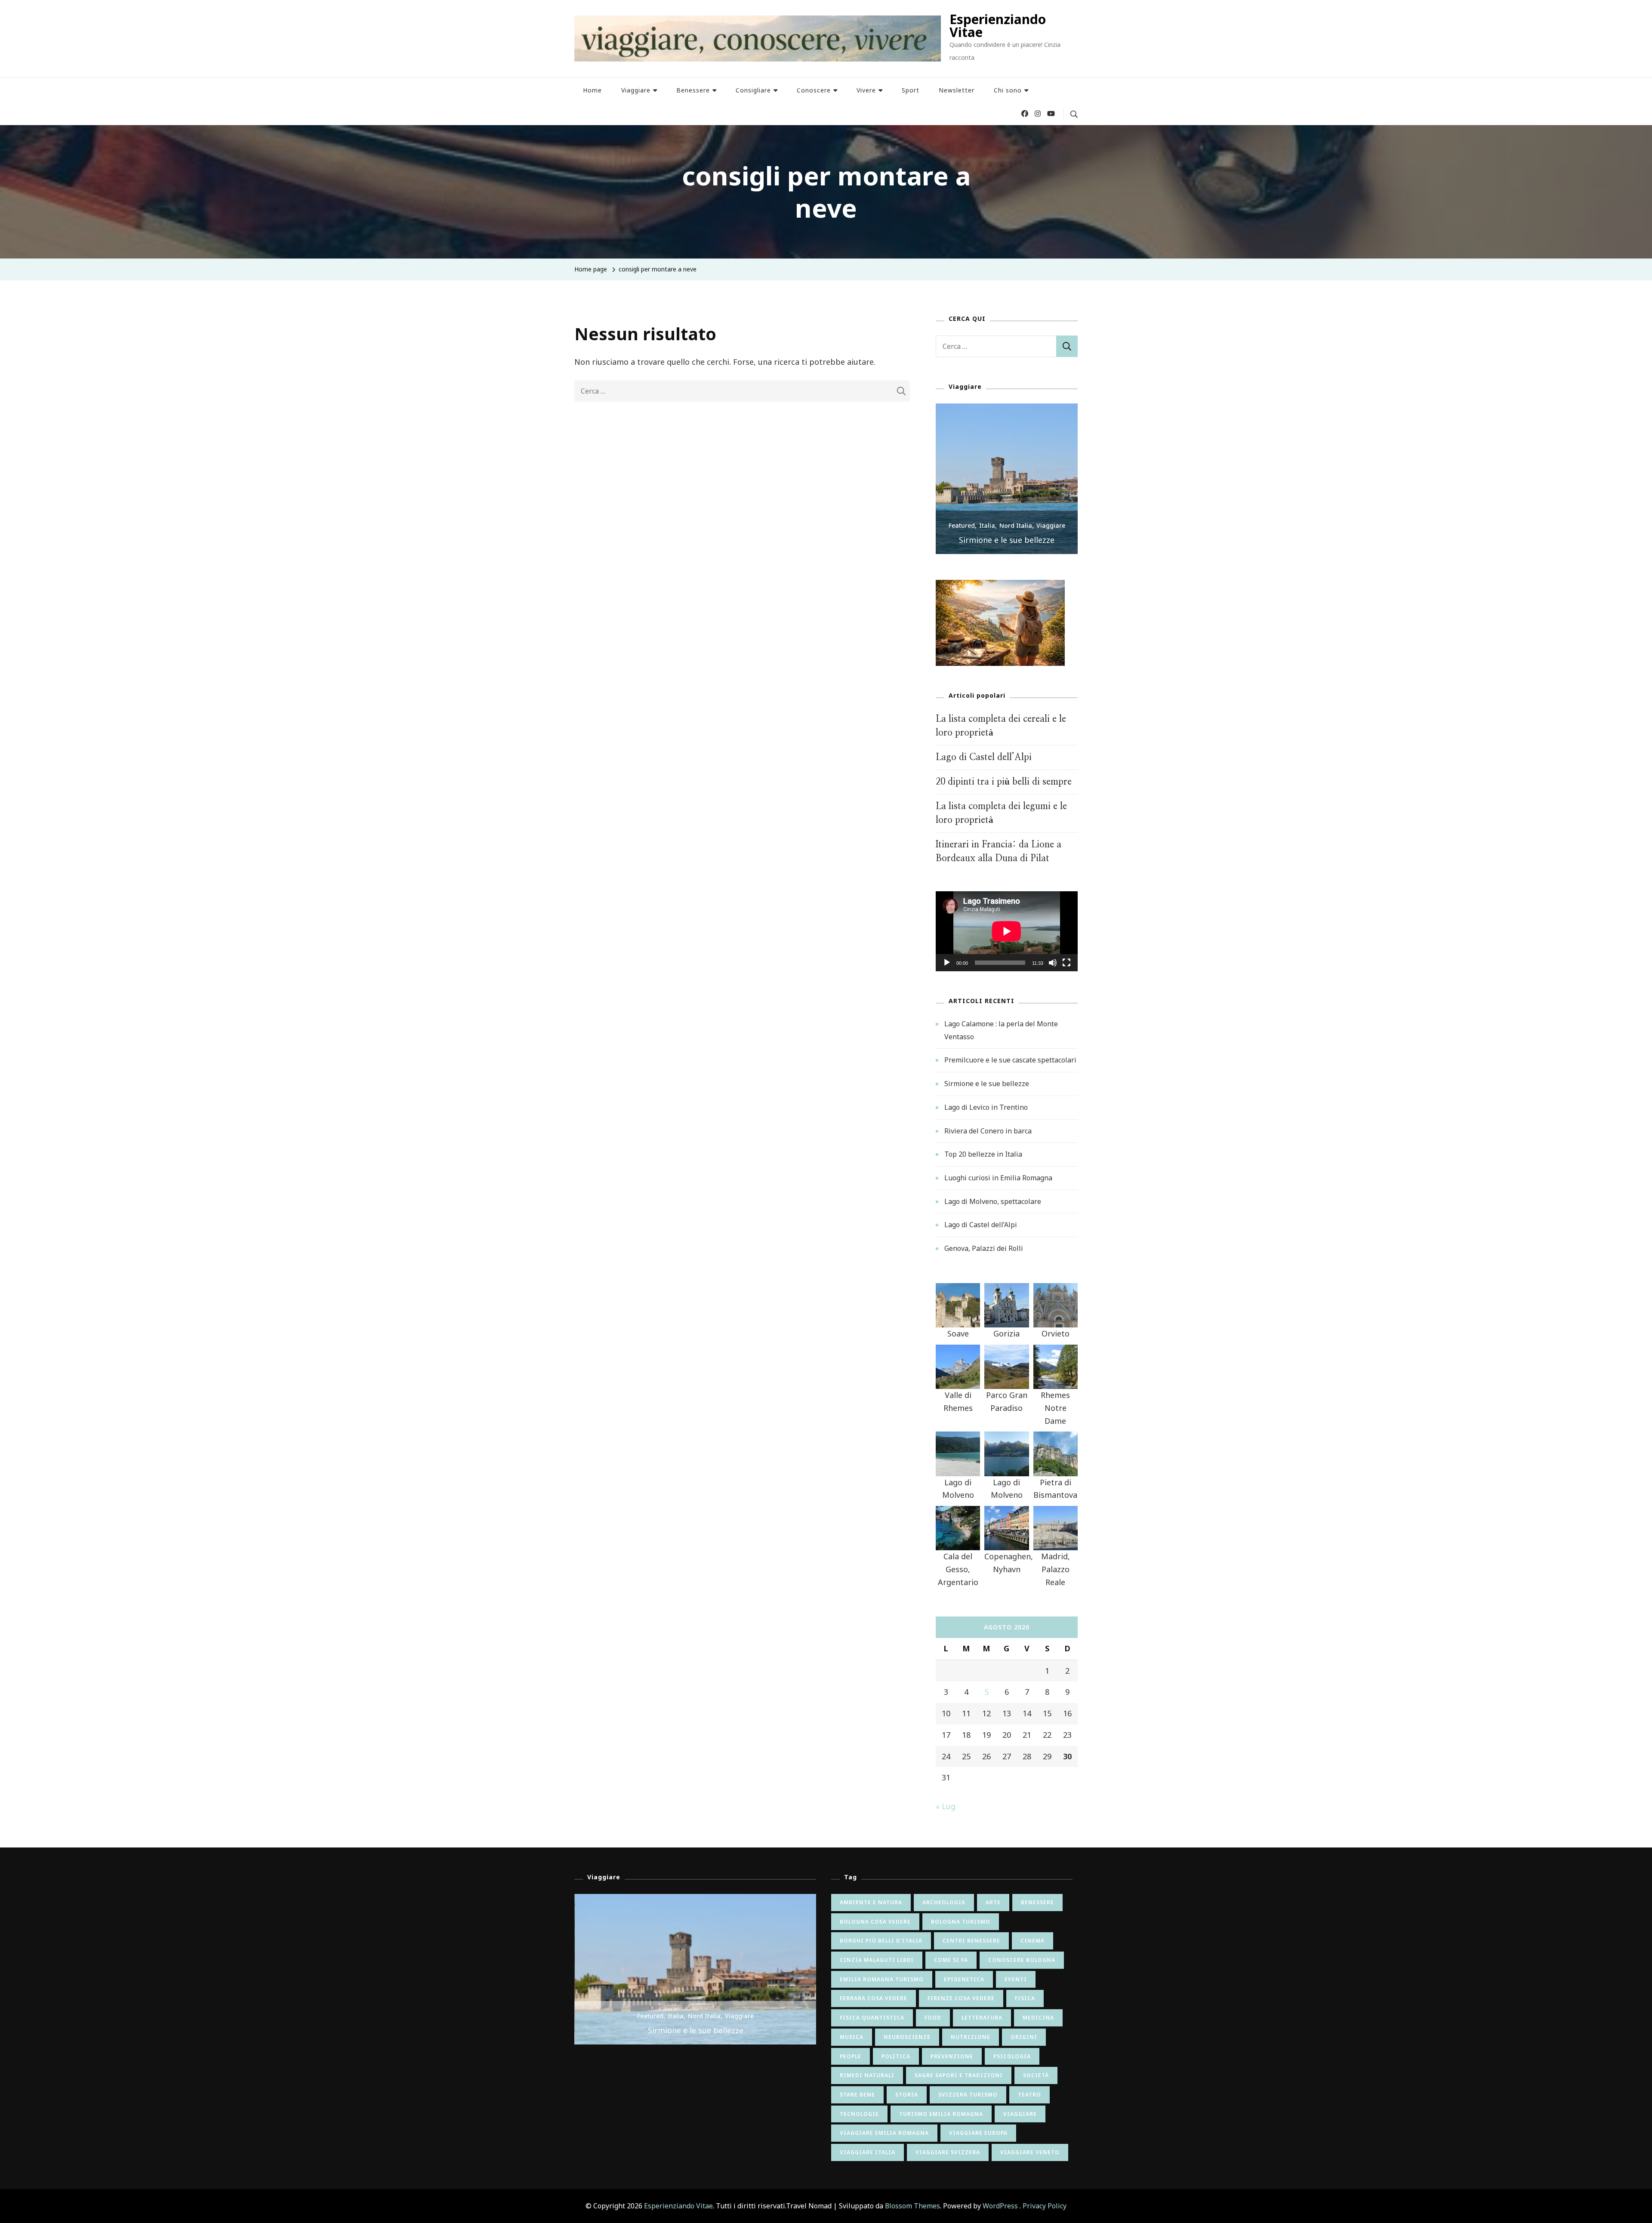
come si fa (951, 1960)
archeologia (944, 1902)
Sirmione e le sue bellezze (1007, 540)
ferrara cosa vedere (874, 1998)
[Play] (947, 969)
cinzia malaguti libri (877, 1960)
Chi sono (1008, 90)
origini (1024, 2037)
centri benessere (971, 1941)
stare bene (857, 2095)
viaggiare (1020, 2114)
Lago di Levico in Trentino (986, 1107)
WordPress (1000, 2206)
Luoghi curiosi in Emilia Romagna (998, 1178)
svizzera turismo (968, 2095)
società (1036, 2075)
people (851, 2056)
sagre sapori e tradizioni (959, 2075)
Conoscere (814, 90)
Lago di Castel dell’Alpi (984, 757)
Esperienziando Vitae (998, 26)
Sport (911, 90)
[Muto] (1053, 969)
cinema (1032, 1941)
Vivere (866, 90)
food (933, 2018)
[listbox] (1007, 479)
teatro (1029, 2095)
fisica (1025, 1998)
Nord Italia (1016, 525)
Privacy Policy (1045, 2206)
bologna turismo (961, 1922)
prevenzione (952, 2056)
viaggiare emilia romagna (884, 2133)
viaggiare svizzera (948, 2152)
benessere (1037, 1902)
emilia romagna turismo (882, 1979)
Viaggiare (636, 90)
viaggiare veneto (1030, 2152)
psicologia (1012, 2056)
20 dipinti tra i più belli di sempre (1004, 782)
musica (852, 2037)
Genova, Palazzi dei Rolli (984, 1248)
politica (896, 2056)
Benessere (693, 90)
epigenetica (964, 1979)
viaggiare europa (978, 2133)
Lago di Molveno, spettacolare (993, 1201)
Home (592, 90)
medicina (1038, 2018)
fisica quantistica (872, 2018)
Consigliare (753, 90)
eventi (1016, 1979)
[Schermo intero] (1066, 969)
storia (907, 2095)
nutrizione (971, 2037)
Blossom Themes (912, 2206)
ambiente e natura (871, 1902)
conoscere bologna (1022, 1960)
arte (993, 1902)
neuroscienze (907, 2037)
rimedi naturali (867, 2075)
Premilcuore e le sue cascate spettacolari (1010, 1060)
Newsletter (957, 90)
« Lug (946, 1806)
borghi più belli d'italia (881, 1941)
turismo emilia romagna (941, 2114)
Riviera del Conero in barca (988, 1131)
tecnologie (859, 2114)
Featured (962, 525)
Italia (987, 525)
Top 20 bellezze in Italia (983, 1154)
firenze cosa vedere (961, 1998)
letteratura (982, 2018)
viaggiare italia (868, 2152)
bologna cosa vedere (875, 1922)
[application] (1007, 931)
